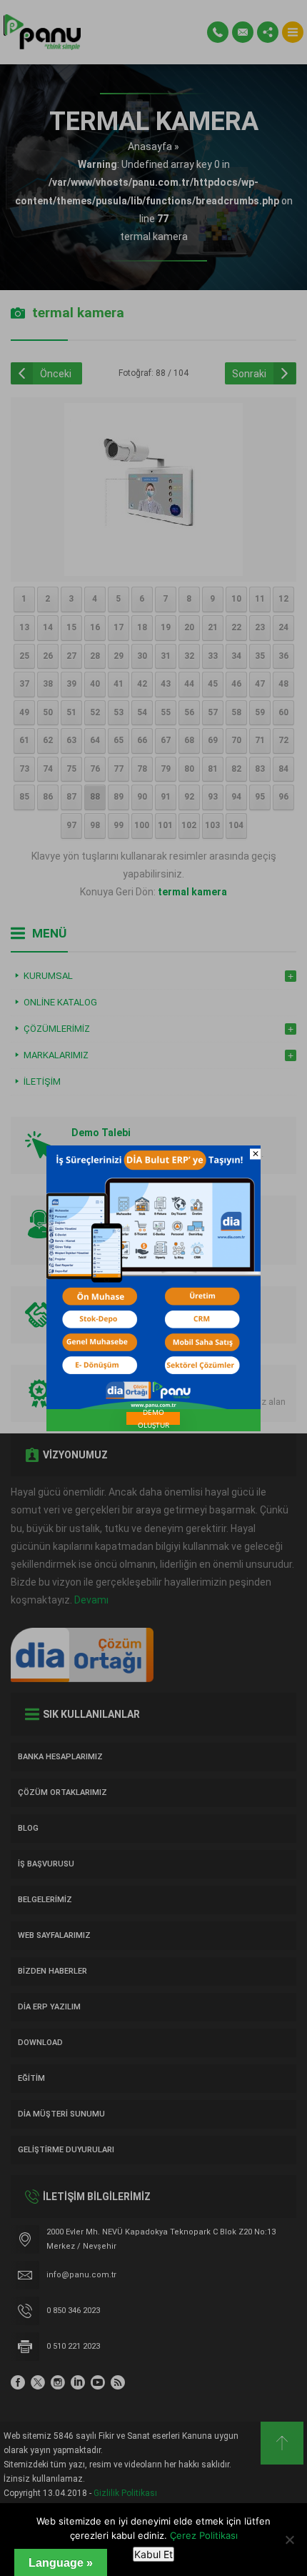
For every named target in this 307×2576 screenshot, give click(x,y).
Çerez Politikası (204, 2535)
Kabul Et (153, 2554)
